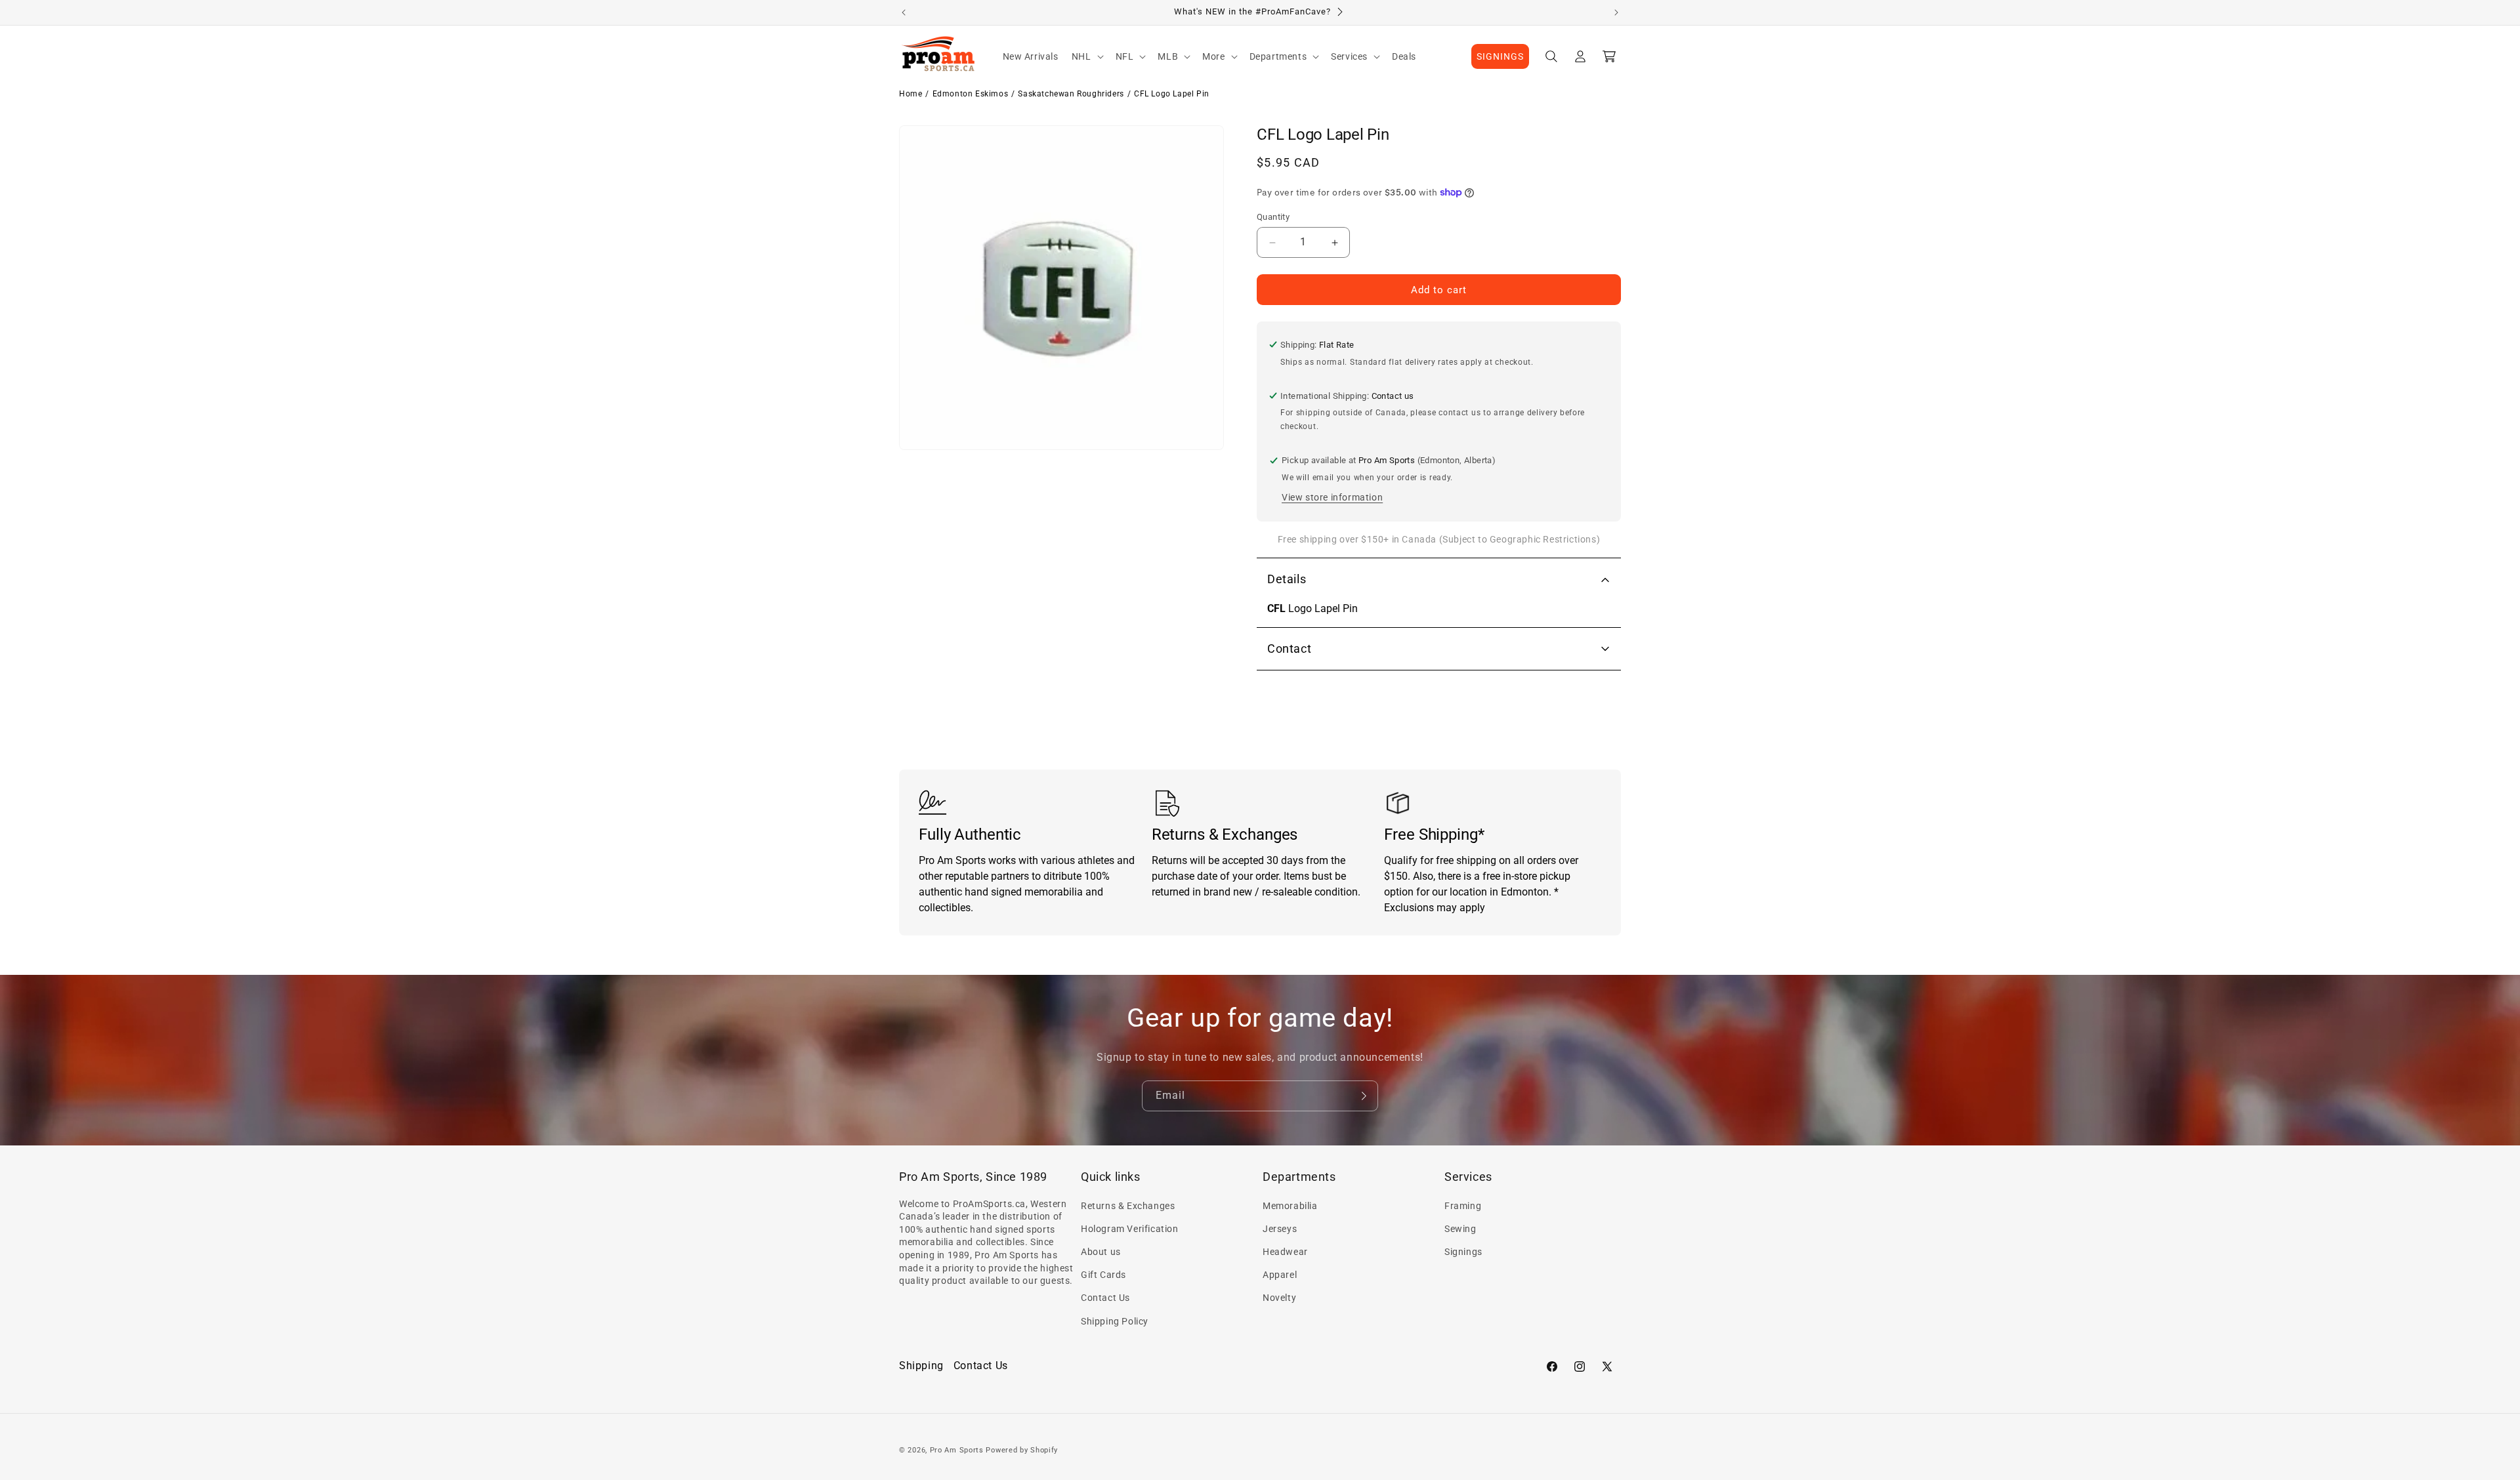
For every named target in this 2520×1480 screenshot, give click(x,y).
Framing (1463, 1206)
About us (1101, 1252)
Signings (1463, 1252)
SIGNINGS (1500, 56)
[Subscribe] (1363, 1096)
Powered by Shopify (1022, 1450)
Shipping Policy (1115, 1321)
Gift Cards (1103, 1275)
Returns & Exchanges (1128, 1206)
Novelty (1279, 1298)
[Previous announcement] (904, 12)
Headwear (1285, 1252)
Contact (1289, 648)
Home (911, 94)
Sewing (1460, 1229)
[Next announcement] (1616, 12)
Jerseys (1280, 1229)
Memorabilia (1290, 1206)
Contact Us (1105, 1298)
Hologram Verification (1130, 1229)
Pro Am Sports (957, 1450)
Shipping (921, 1366)
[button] (1087, 56)
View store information (1332, 497)
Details (1287, 579)
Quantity (1273, 217)
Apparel (1280, 1275)
